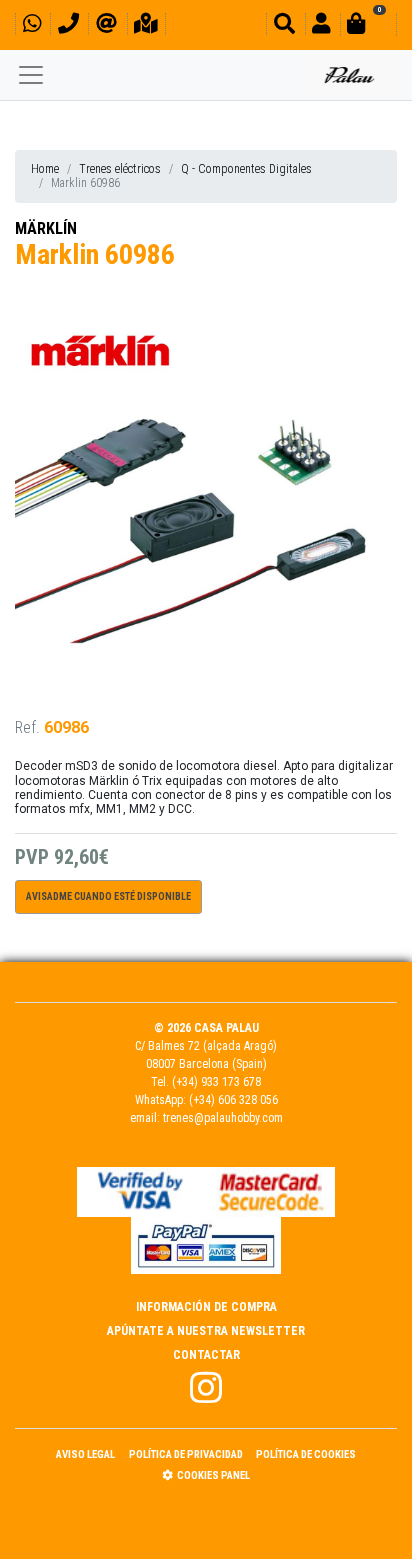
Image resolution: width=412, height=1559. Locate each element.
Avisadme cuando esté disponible (108, 896)
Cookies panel (213, 1475)
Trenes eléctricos (120, 169)
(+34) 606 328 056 (233, 1100)
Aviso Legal (85, 1454)
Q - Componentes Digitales (246, 169)
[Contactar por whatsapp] (32, 26)
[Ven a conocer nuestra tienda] (146, 26)
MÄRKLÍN (46, 228)
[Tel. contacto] (68, 26)
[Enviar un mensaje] (106, 26)
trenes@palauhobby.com (223, 1118)
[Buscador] (284, 26)
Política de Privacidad (186, 1454)
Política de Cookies (306, 1454)
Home (45, 169)
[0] (368, 26)
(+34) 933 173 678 (216, 1082)
